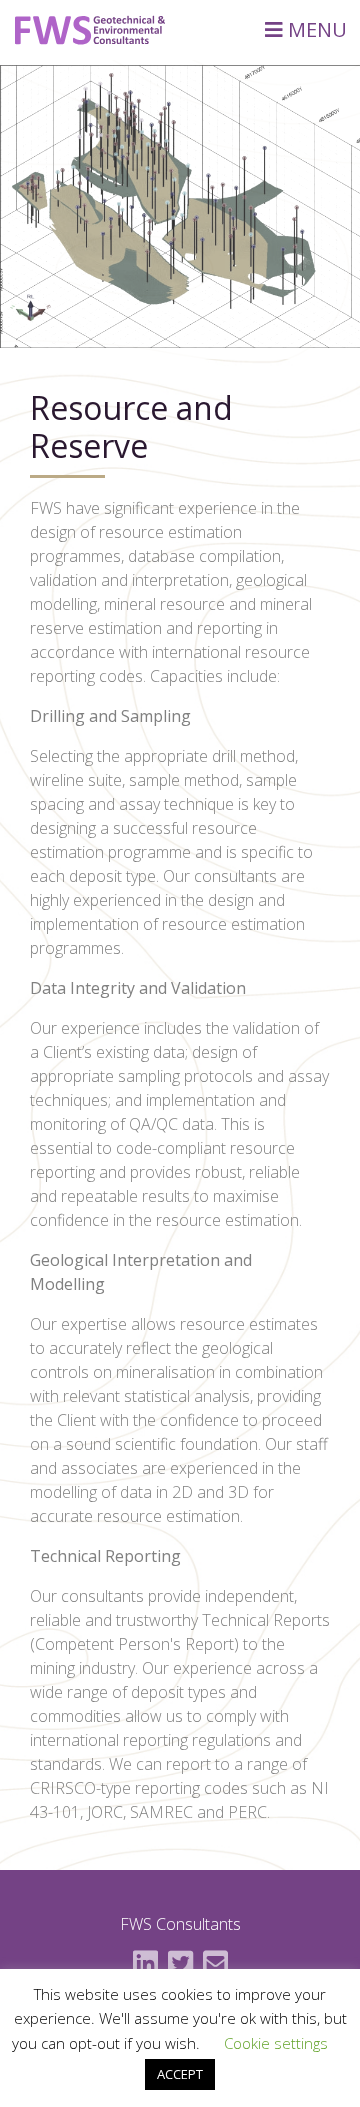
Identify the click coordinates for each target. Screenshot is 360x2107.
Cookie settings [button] (276, 2043)
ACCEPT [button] (180, 2074)
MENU (315, 29)
